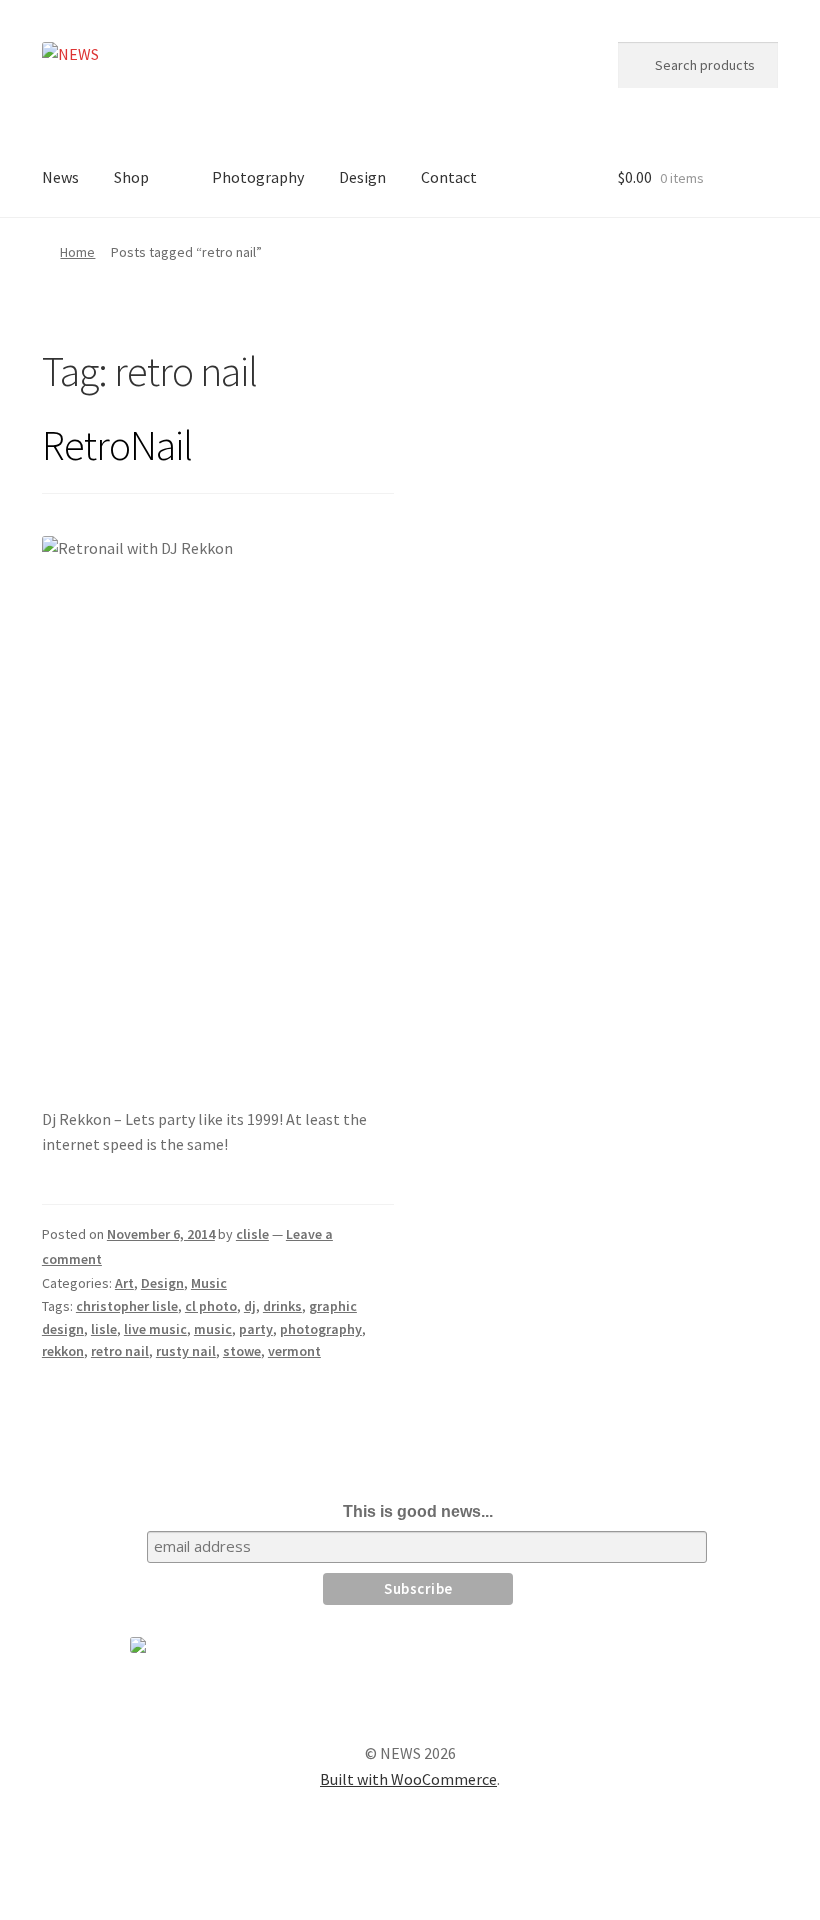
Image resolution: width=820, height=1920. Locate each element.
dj (250, 1306)
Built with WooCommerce (408, 1779)
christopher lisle (127, 1306)
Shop (131, 177)
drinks (282, 1306)
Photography (258, 177)
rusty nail (186, 1351)
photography (321, 1329)
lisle (104, 1329)
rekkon (63, 1351)
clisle (252, 1234)
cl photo (211, 1306)
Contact (449, 177)
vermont (294, 1351)
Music (209, 1283)
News (60, 177)
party (256, 1329)
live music (155, 1329)
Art (124, 1283)
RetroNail (117, 445)
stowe (242, 1351)
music (213, 1329)
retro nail (120, 1351)
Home (77, 252)
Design (362, 177)
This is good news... (418, 1511)
